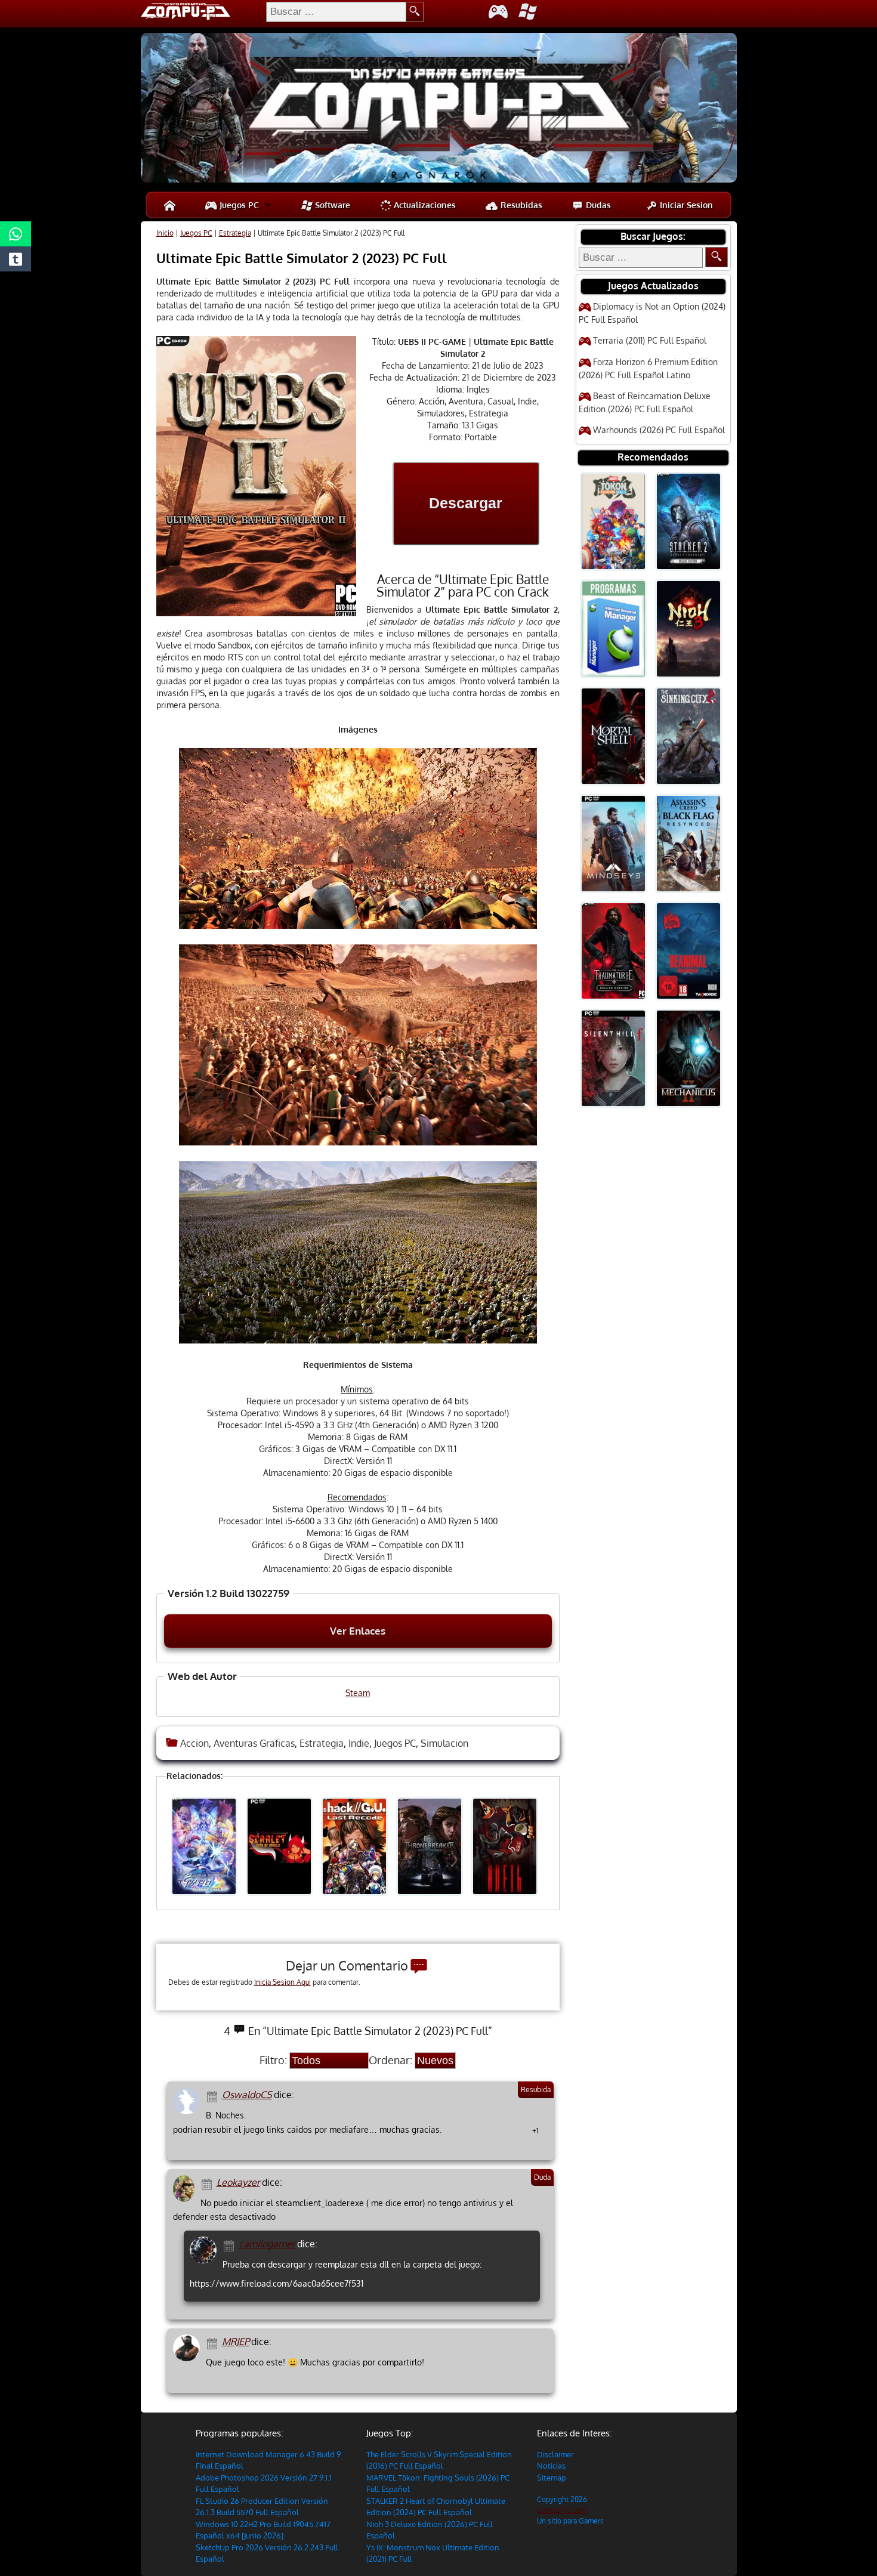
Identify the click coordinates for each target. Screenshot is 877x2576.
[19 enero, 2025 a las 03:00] (231, 2245)
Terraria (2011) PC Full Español (650, 340)
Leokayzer (238, 2182)
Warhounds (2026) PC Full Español (659, 430)
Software (331, 205)
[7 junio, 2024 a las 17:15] (209, 2183)
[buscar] (415, 12)
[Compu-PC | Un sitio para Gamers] (439, 109)
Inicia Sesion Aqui (282, 1982)
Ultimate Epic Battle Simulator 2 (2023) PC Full (302, 258)
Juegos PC (238, 205)
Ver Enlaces (358, 1631)
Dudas (597, 205)
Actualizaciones (424, 205)
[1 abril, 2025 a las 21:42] (214, 2095)
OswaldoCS (247, 2095)
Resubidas (520, 205)
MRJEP (236, 2342)
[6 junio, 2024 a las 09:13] (214, 2342)
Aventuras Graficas (254, 1743)
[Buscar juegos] (717, 257)
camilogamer (267, 2244)
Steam (358, 1693)
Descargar (466, 503)
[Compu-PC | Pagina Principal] (170, 205)
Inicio (165, 233)
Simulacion (444, 1743)
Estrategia (235, 233)
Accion (194, 1743)
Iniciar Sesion (685, 205)
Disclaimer (555, 2454)
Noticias (551, 2466)
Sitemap (552, 2478)
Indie (359, 1743)
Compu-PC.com (562, 2510)
